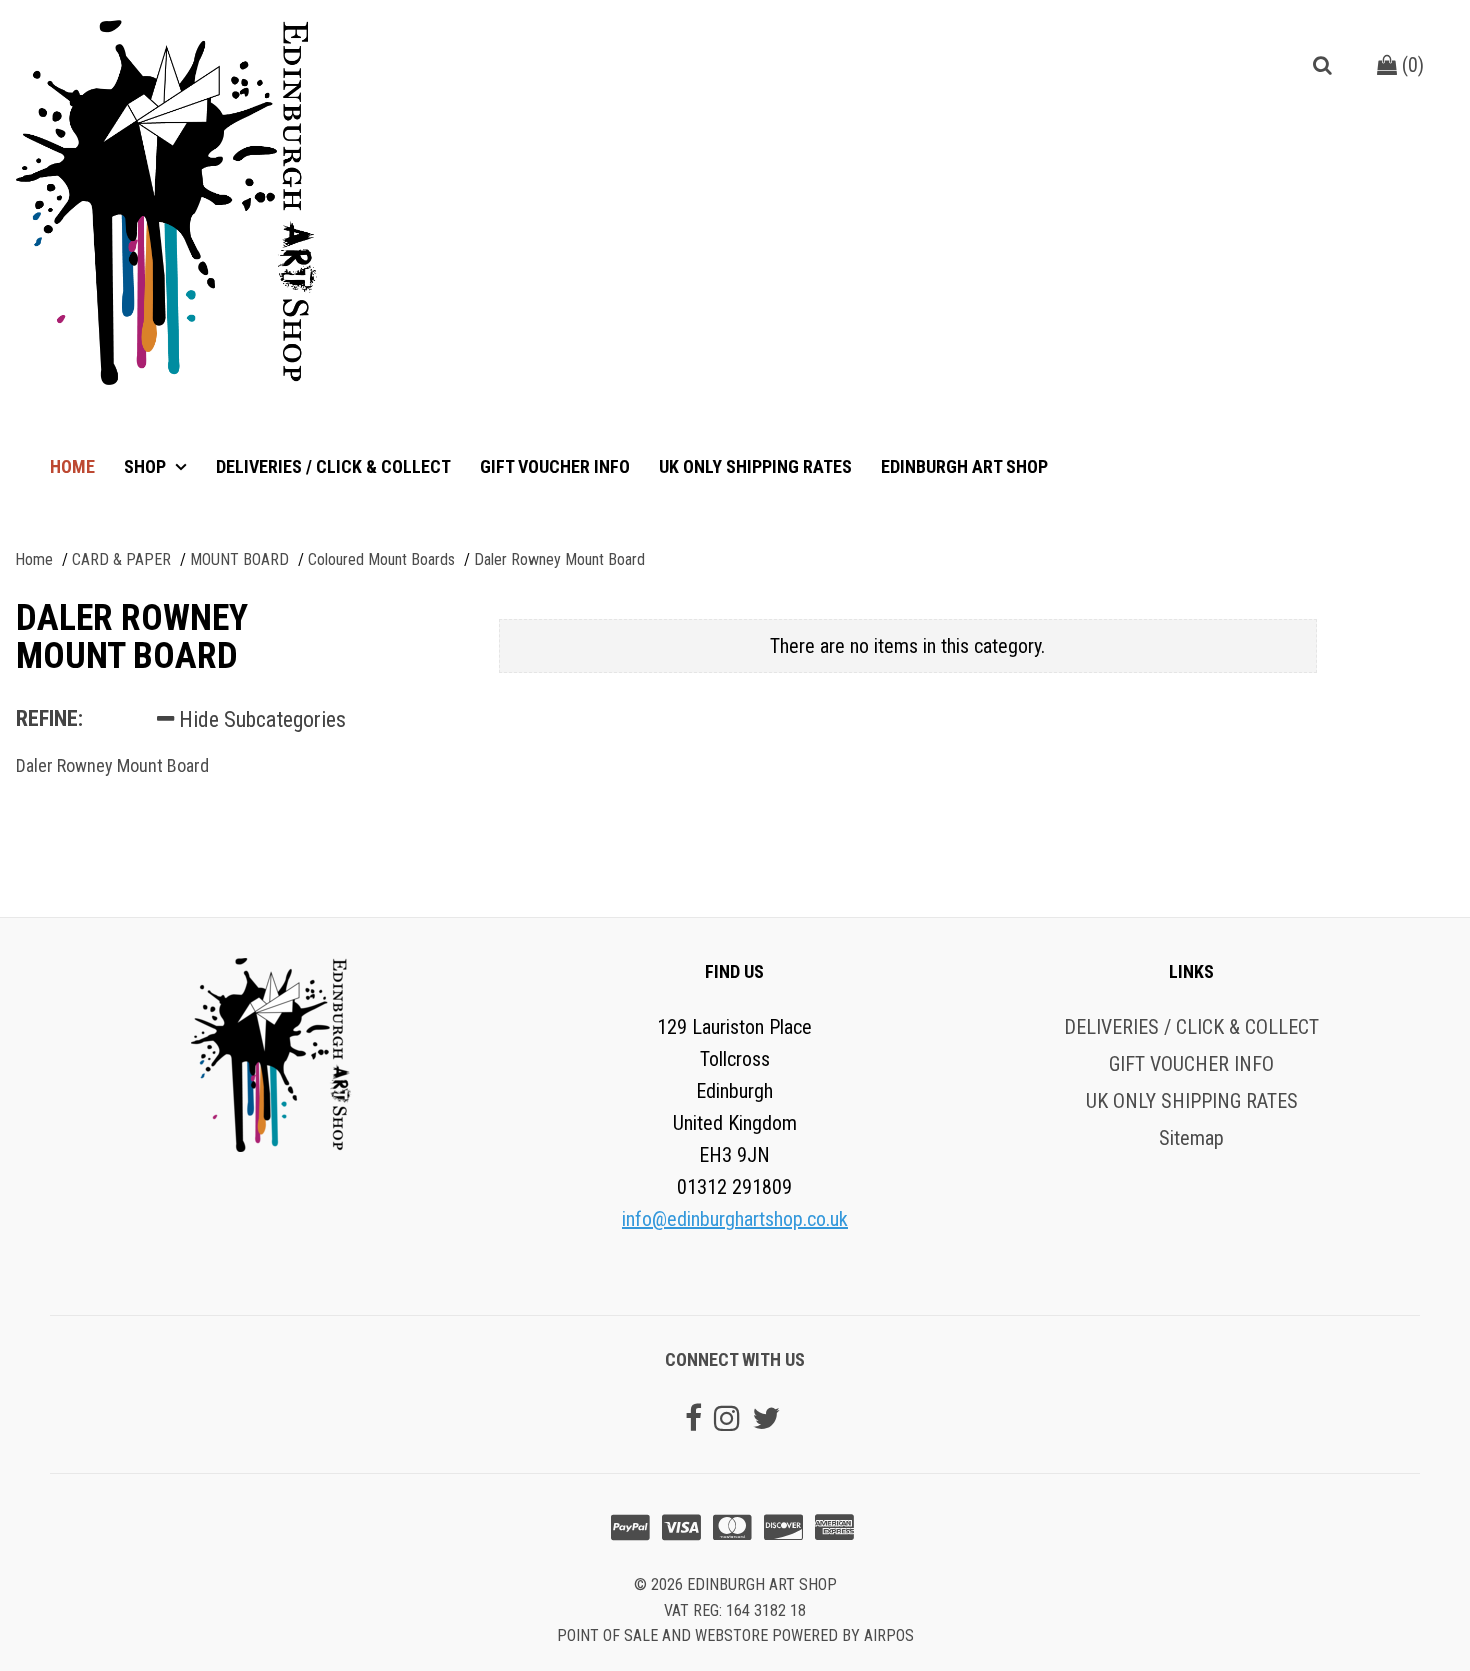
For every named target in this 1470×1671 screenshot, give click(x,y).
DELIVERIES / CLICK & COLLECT (333, 466)
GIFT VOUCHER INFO (555, 466)
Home (72, 466)
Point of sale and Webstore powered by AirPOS (735, 1635)
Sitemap (1191, 1138)
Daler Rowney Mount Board (112, 765)
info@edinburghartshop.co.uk (735, 1219)
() (1410, 65)
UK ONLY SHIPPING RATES (755, 466)
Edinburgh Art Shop (964, 466)
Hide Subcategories (260, 719)
